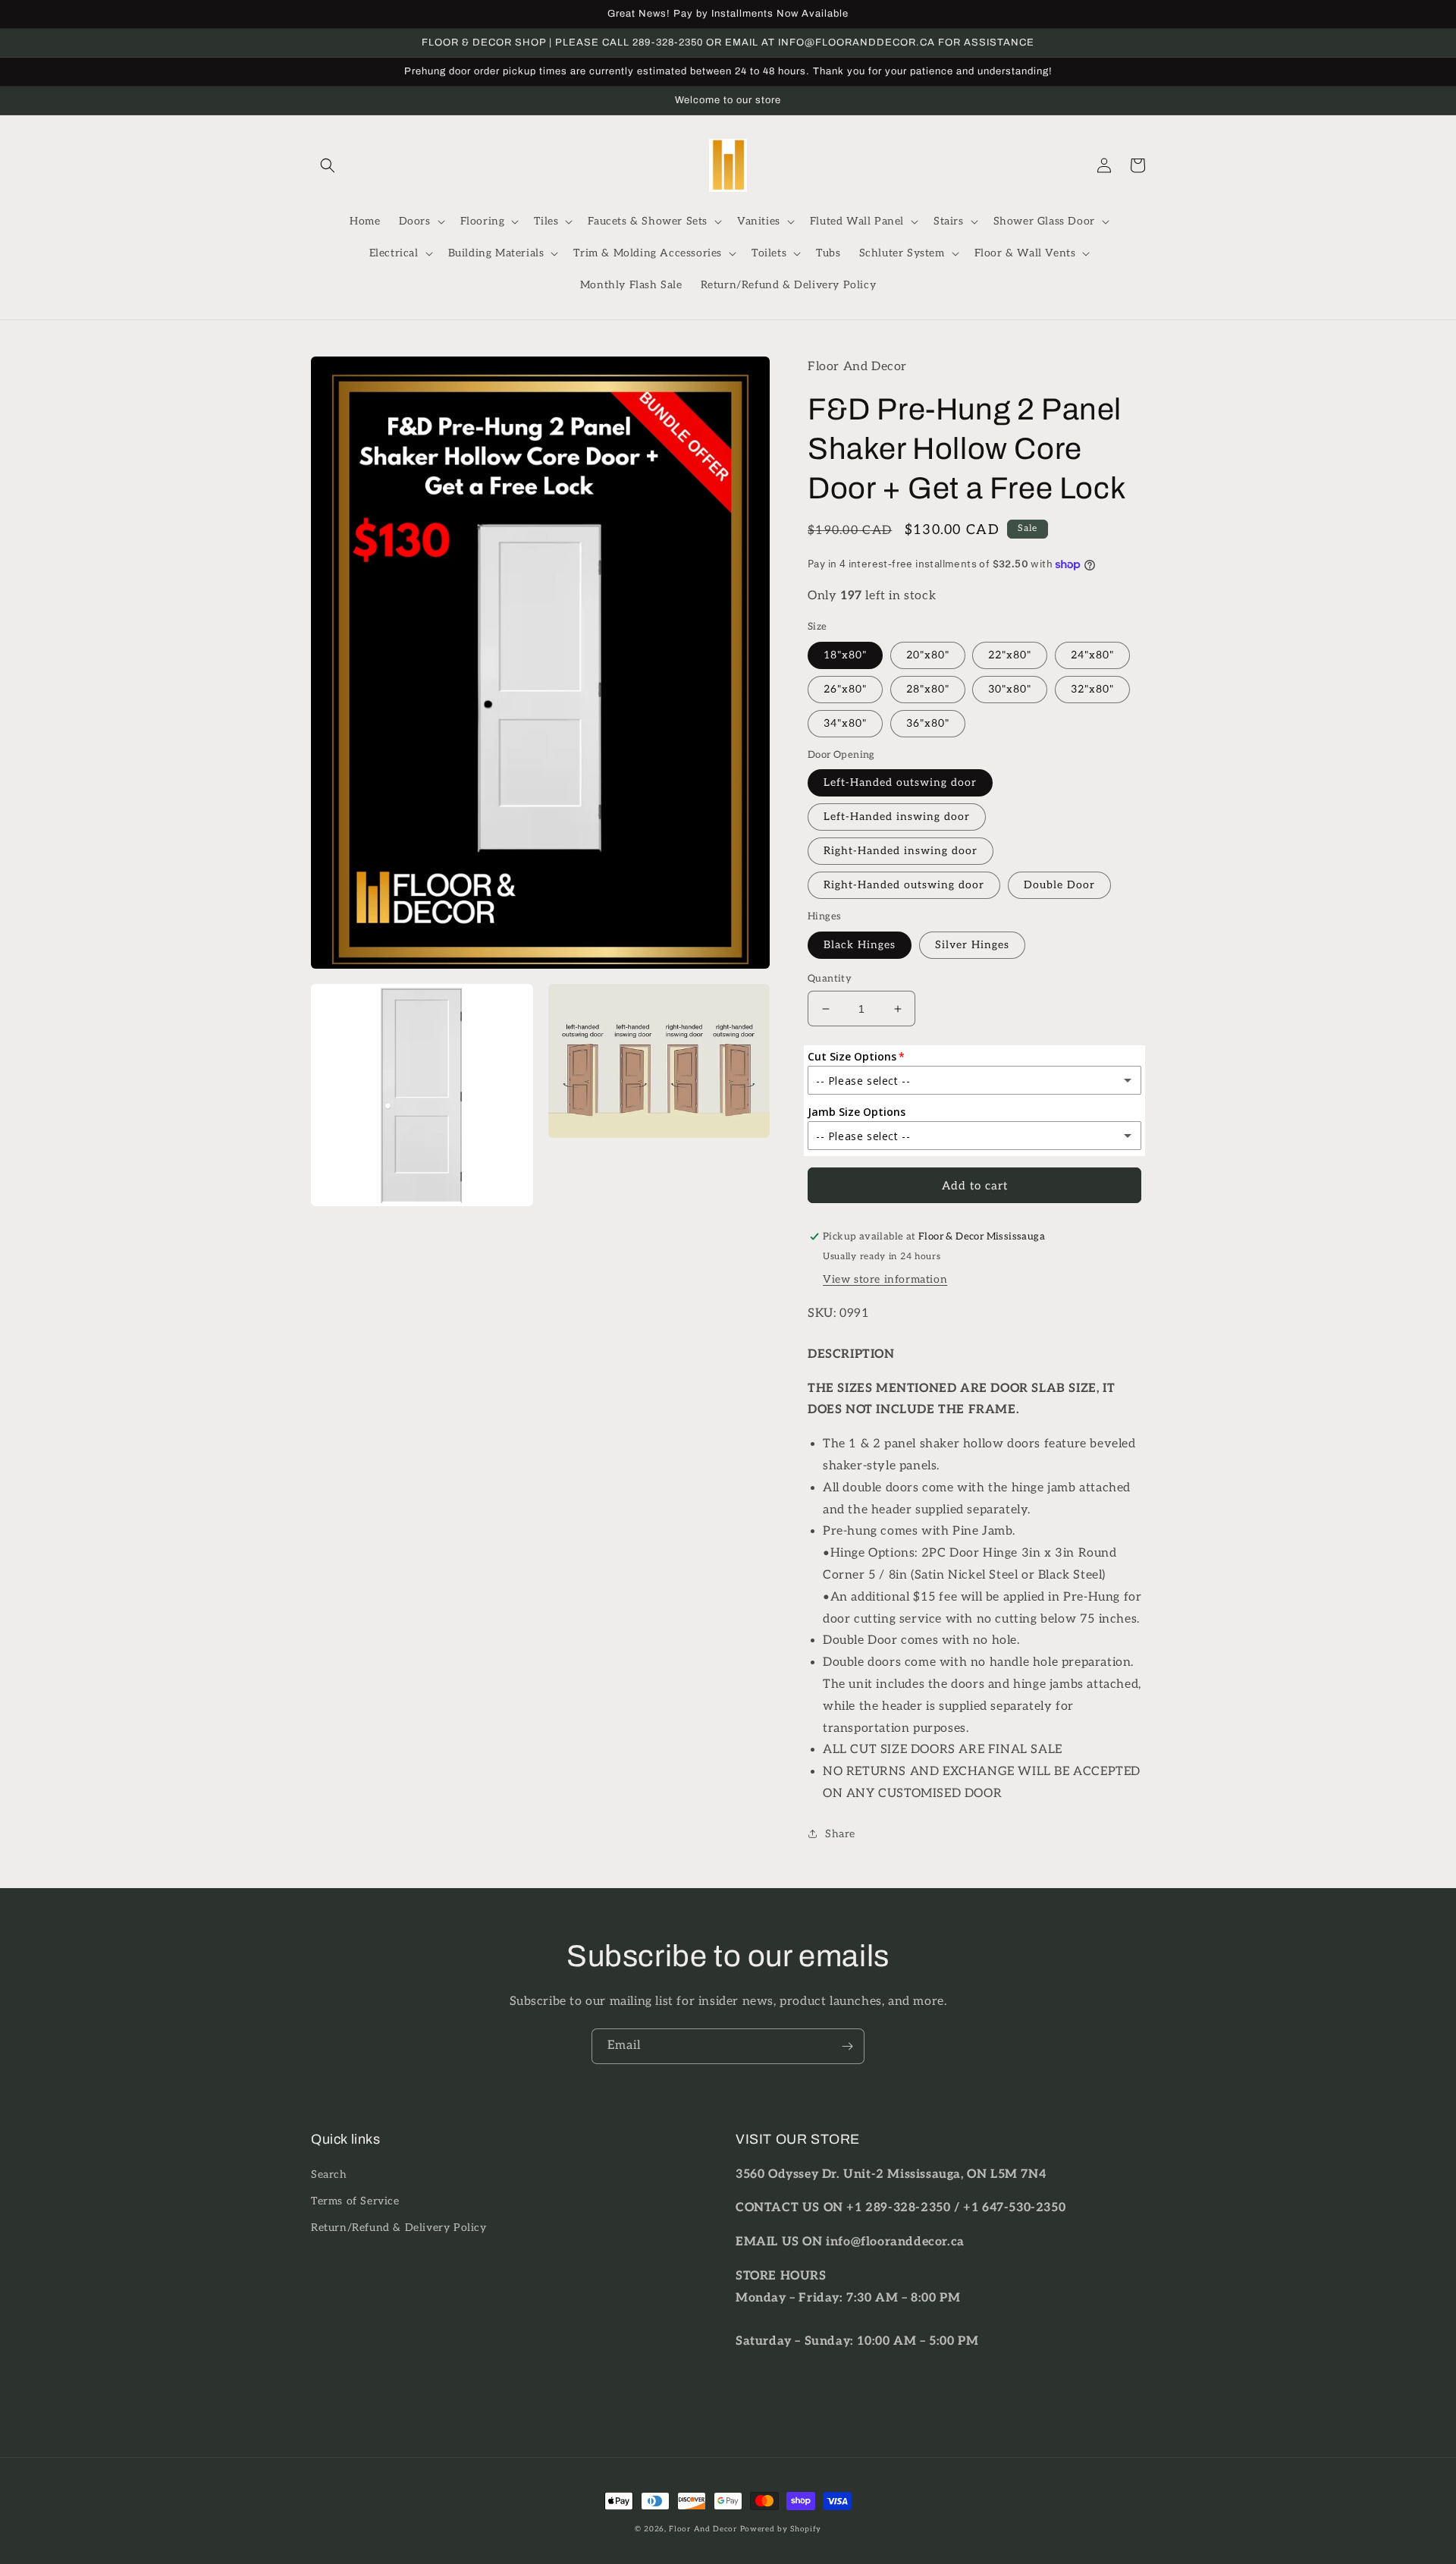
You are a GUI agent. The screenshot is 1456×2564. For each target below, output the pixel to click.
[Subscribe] (847, 2046)
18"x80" (845, 655)
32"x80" (1092, 689)
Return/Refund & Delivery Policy (399, 2228)
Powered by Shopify (781, 2529)
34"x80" (845, 723)
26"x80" (845, 689)
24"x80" (1092, 655)
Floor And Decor (703, 2529)
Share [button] (840, 1834)
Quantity (830, 979)
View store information (885, 1279)
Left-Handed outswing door (900, 782)
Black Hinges (860, 945)
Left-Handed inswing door (897, 817)
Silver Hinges (972, 945)
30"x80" (1010, 689)
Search (329, 2174)
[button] (328, 165)
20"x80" (928, 655)
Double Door (1059, 885)
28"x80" (928, 689)
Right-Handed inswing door (901, 851)
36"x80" (928, 723)
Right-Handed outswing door (904, 885)
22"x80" (1010, 655)
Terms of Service (355, 2201)
